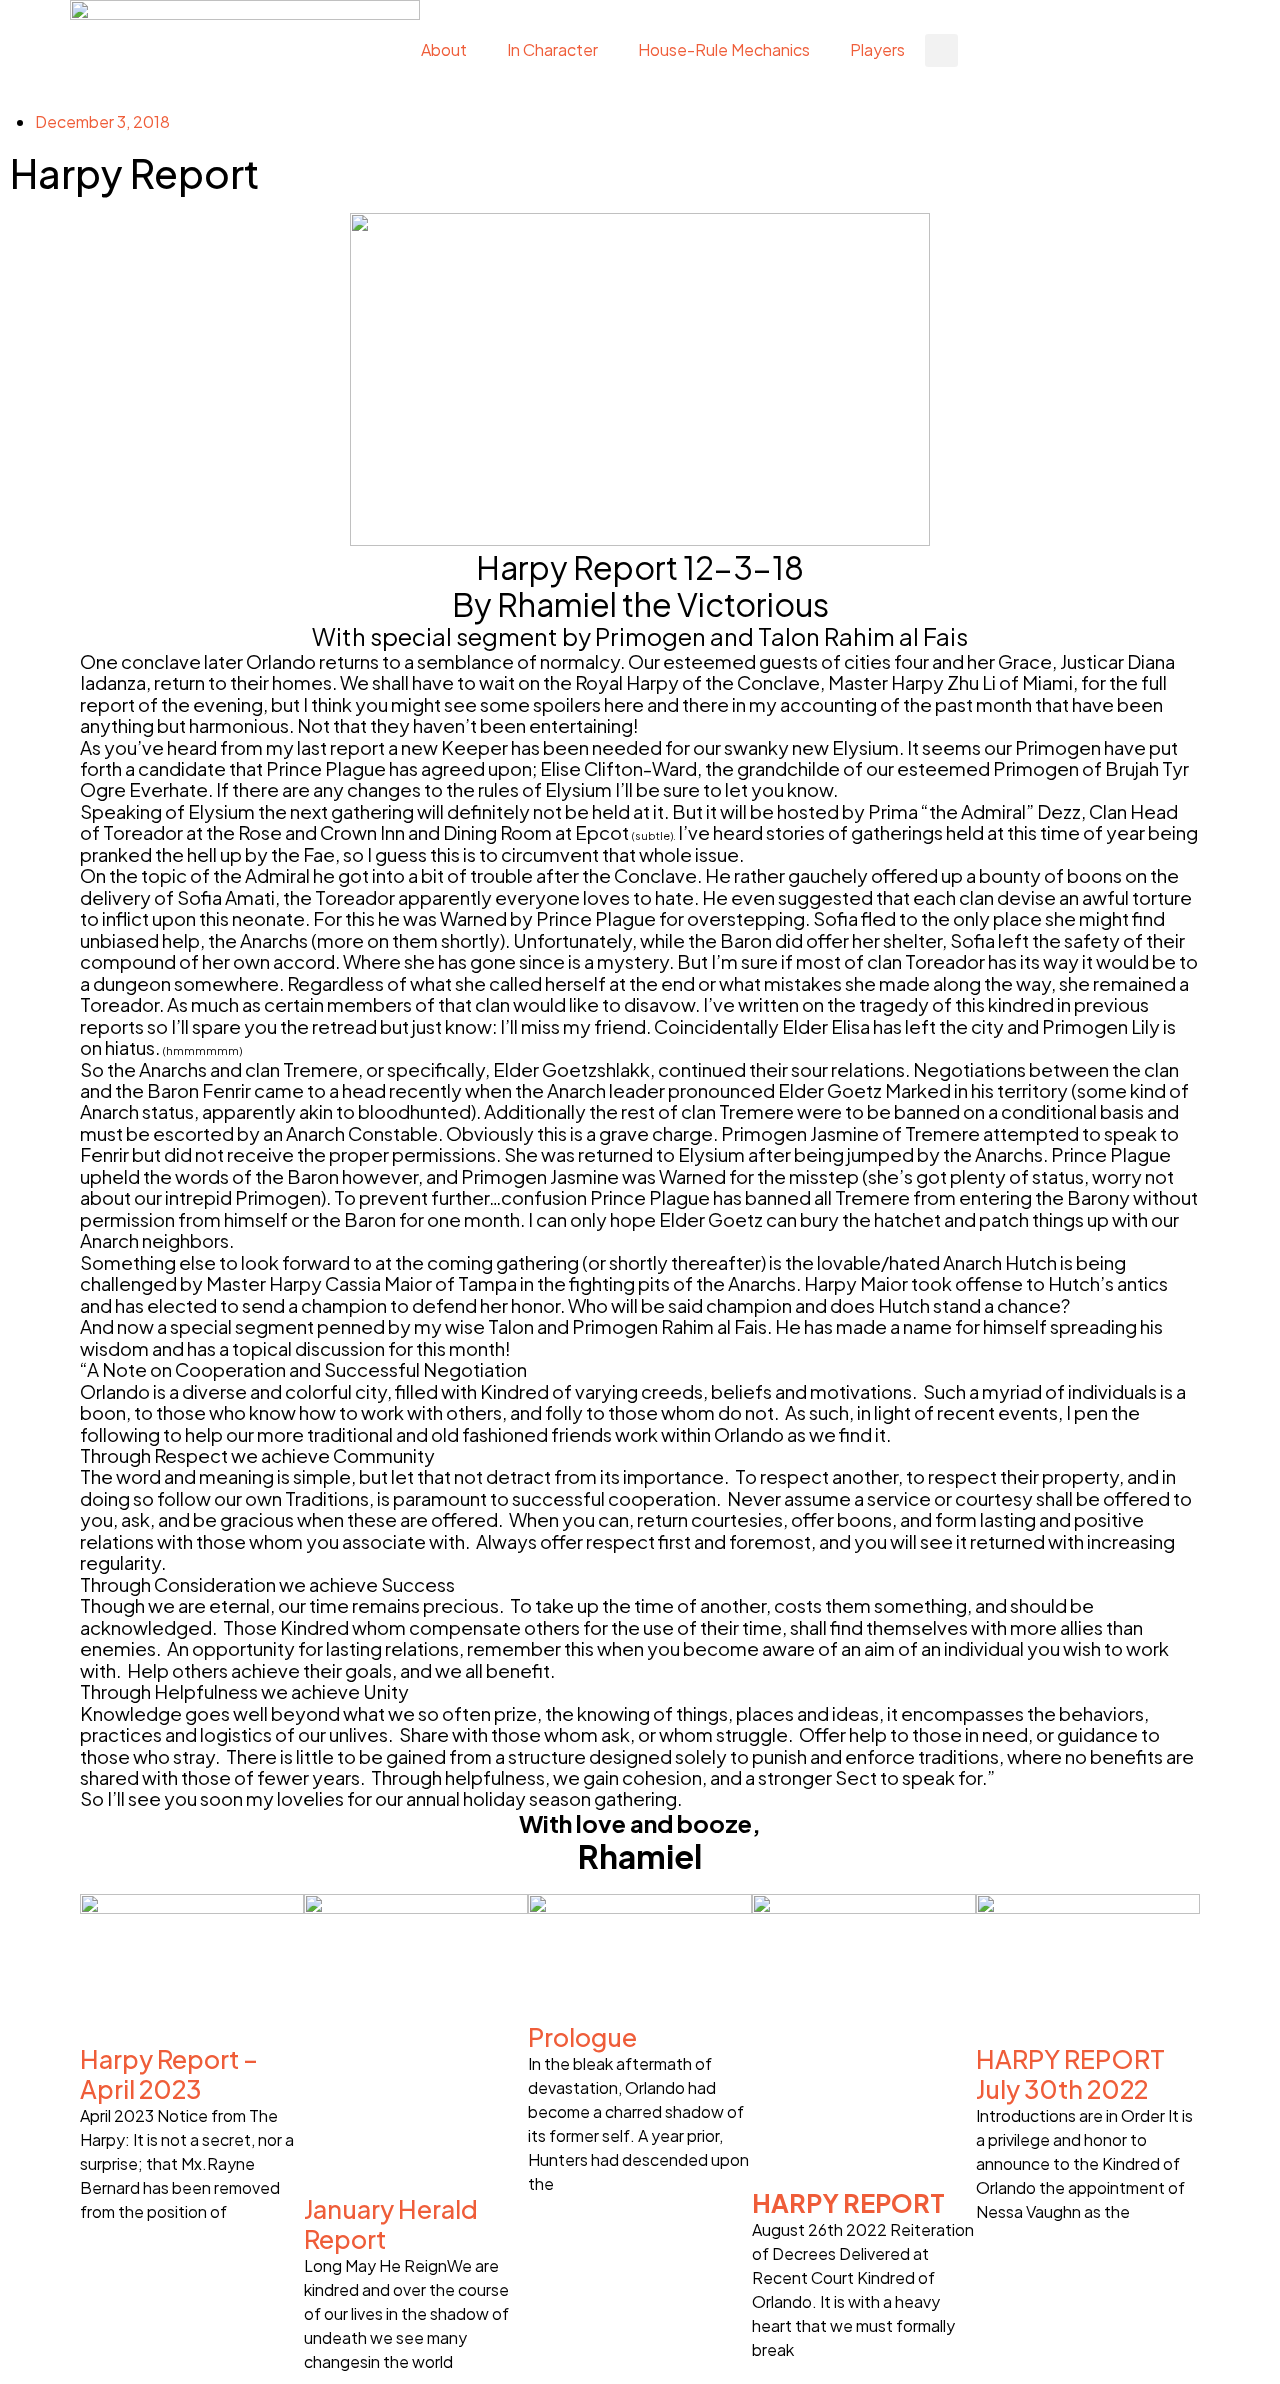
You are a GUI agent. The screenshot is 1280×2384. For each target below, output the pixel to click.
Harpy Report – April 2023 (169, 2074)
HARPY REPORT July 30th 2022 (1070, 2074)
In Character (552, 49)
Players (877, 49)
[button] (941, 50)
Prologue (582, 2037)
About (444, 49)
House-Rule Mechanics (724, 49)
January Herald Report (391, 2224)
